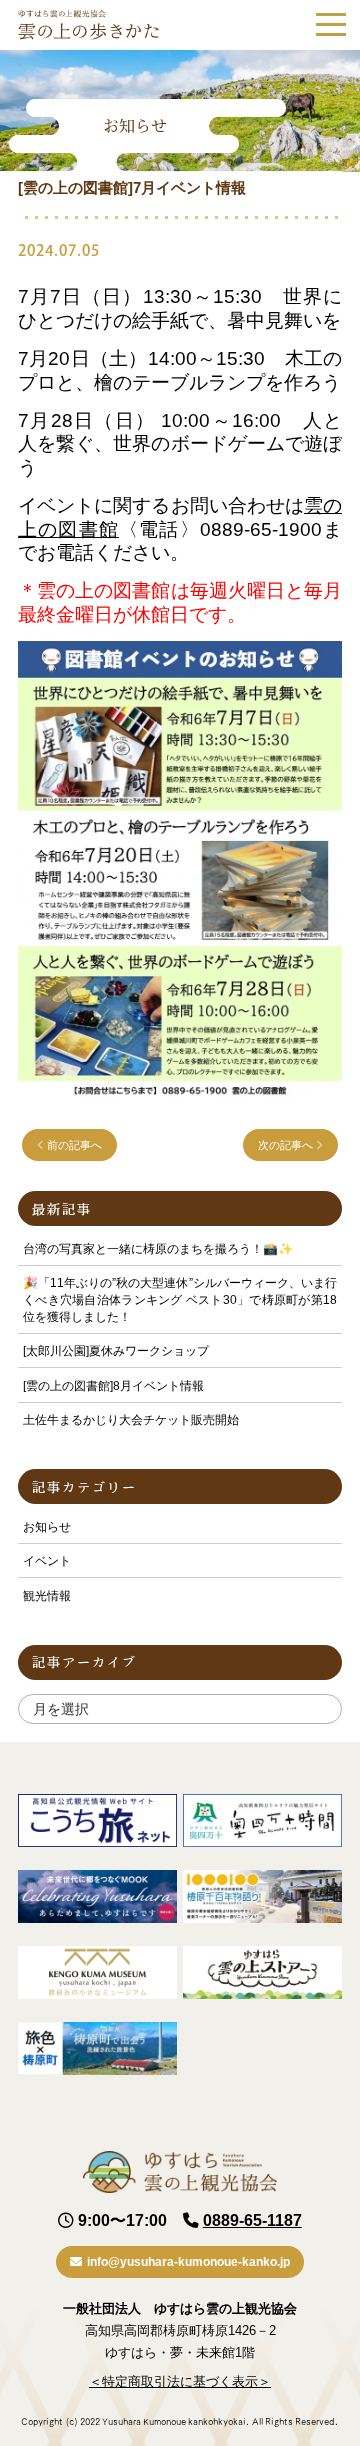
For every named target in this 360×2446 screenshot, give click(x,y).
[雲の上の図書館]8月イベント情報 (113, 1386)
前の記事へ (73, 1145)
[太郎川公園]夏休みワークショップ (116, 1351)
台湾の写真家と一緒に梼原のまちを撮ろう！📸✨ (158, 1249)
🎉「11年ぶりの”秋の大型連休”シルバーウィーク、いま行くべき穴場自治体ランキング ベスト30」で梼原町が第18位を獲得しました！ (180, 1300)
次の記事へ (287, 1145)
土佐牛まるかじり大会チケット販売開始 (131, 1420)
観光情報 (47, 1596)
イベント (47, 1561)
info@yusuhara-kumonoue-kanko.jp (188, 2262)
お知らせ (47, 1527)
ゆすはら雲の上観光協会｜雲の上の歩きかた (88, 25)
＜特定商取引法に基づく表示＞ (180, 2381)
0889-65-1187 (252, 2220)
